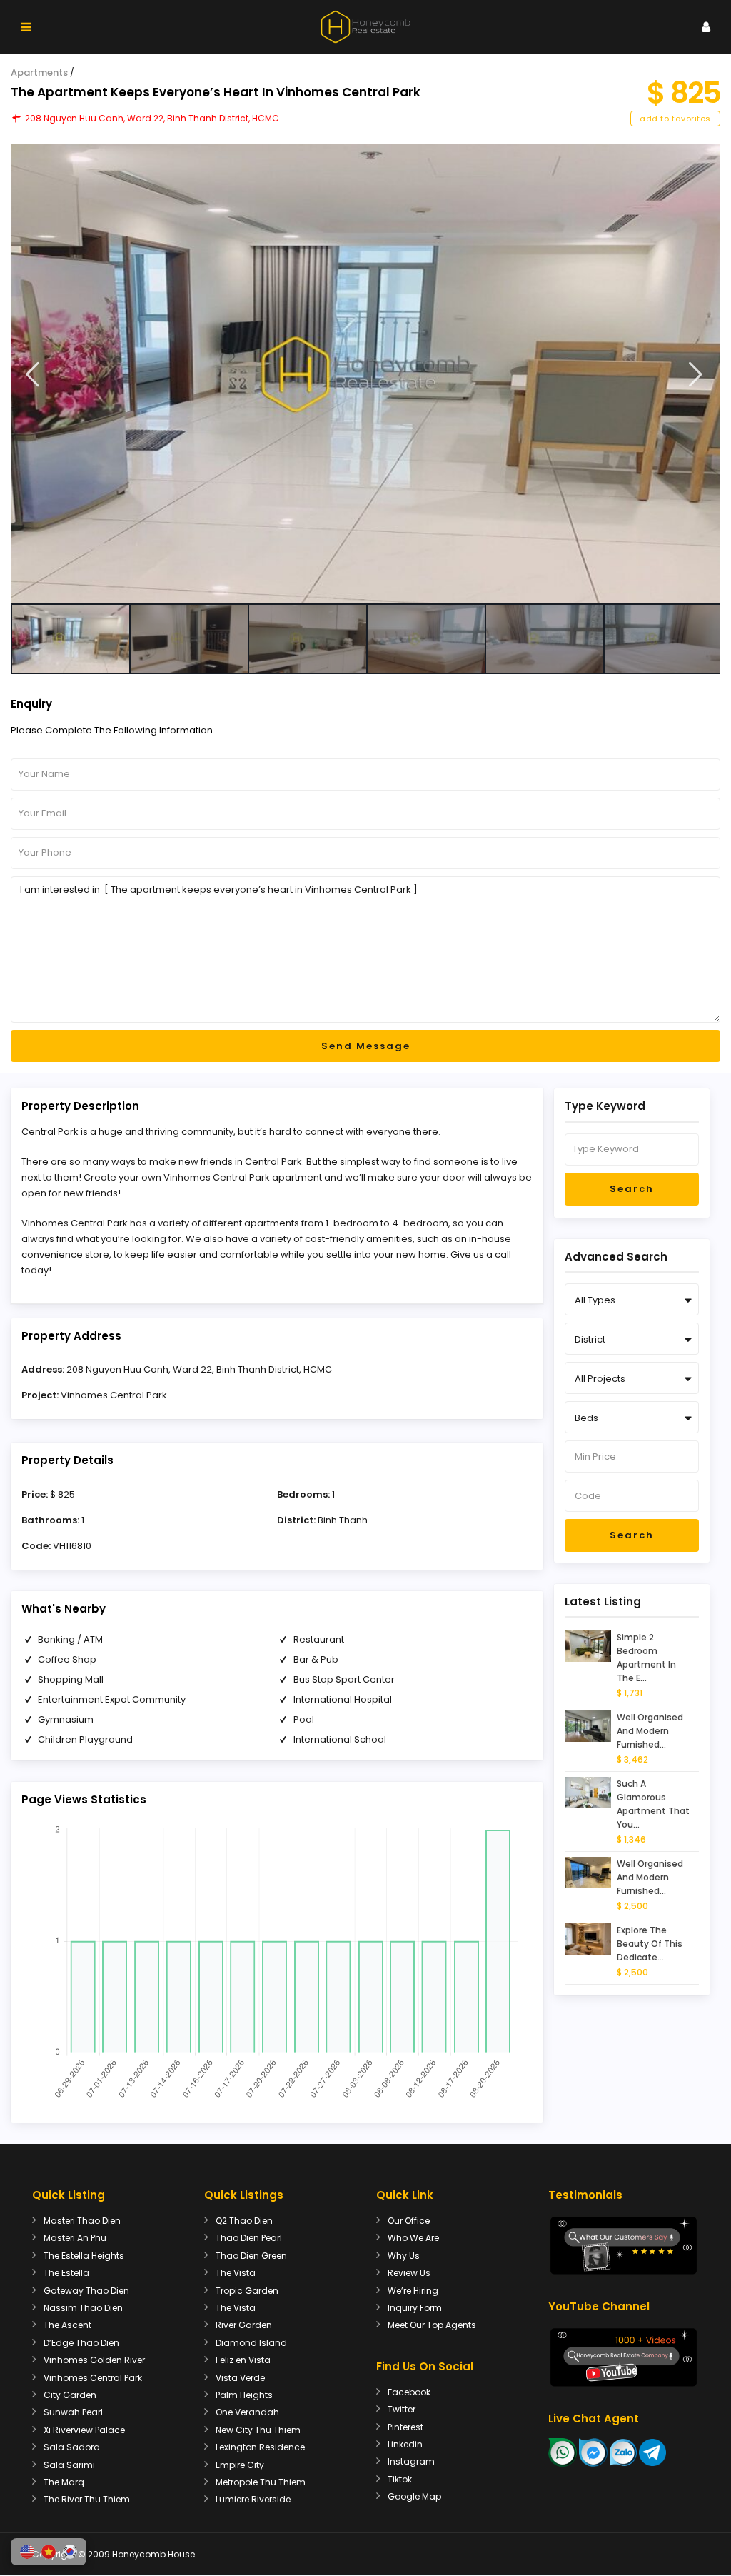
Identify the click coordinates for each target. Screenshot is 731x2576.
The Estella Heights (84, 2256)
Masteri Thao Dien (82, 2221)
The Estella (66, 2273)
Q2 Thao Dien (244, 2221)
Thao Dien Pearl (249, 2238)
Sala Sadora (72, 2447)
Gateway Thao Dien (86, 2291)
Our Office (409, 2221)
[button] (27, 2552)
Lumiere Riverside (253, 2499)
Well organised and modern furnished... (650, 1731)
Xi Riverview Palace (84, 2430)
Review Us (409, 2273)
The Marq (64, 2482)
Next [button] (696, 375)
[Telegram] (652, 2451)
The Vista (236, 2273)
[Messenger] (593, 2451)
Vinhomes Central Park (114, 1395)
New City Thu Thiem (258, 2430)
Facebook (409, 2392)
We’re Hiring (413, 2291)
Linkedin (405, 2444)
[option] (365, 374)
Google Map (414, 2496)
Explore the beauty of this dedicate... (650, 1944)
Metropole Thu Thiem (261, 2482)
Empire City (240, 2465)
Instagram (411, 2461)
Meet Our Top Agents (432, 2325)
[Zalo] (623, 2451)
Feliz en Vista (243, 2360)
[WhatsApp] (563, 2451)
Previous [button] (32, 375)
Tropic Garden (247, 2291)
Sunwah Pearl (73, 2412)
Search (632, 1189)
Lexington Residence (260, 2447)
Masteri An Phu (75, 2238)
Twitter (402, 2409)
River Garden (244, 2325)
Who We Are (413, 2238)
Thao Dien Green (251, 2256)
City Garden (70, 2395)
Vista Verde (240, 2378)
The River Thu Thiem (87, 2499)
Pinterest (405, 2427)
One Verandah (247, 2412)
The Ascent (67, 2325)
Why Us (404, 2256)
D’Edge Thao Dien (81, 2343)
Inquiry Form (415, 2308)
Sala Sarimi (69, 2465)
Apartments (39, 72)
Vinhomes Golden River (94, 2360)
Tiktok (400, 2479)
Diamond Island (251, 2343)
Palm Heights (244, 2395)
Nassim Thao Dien (83, 2308)
